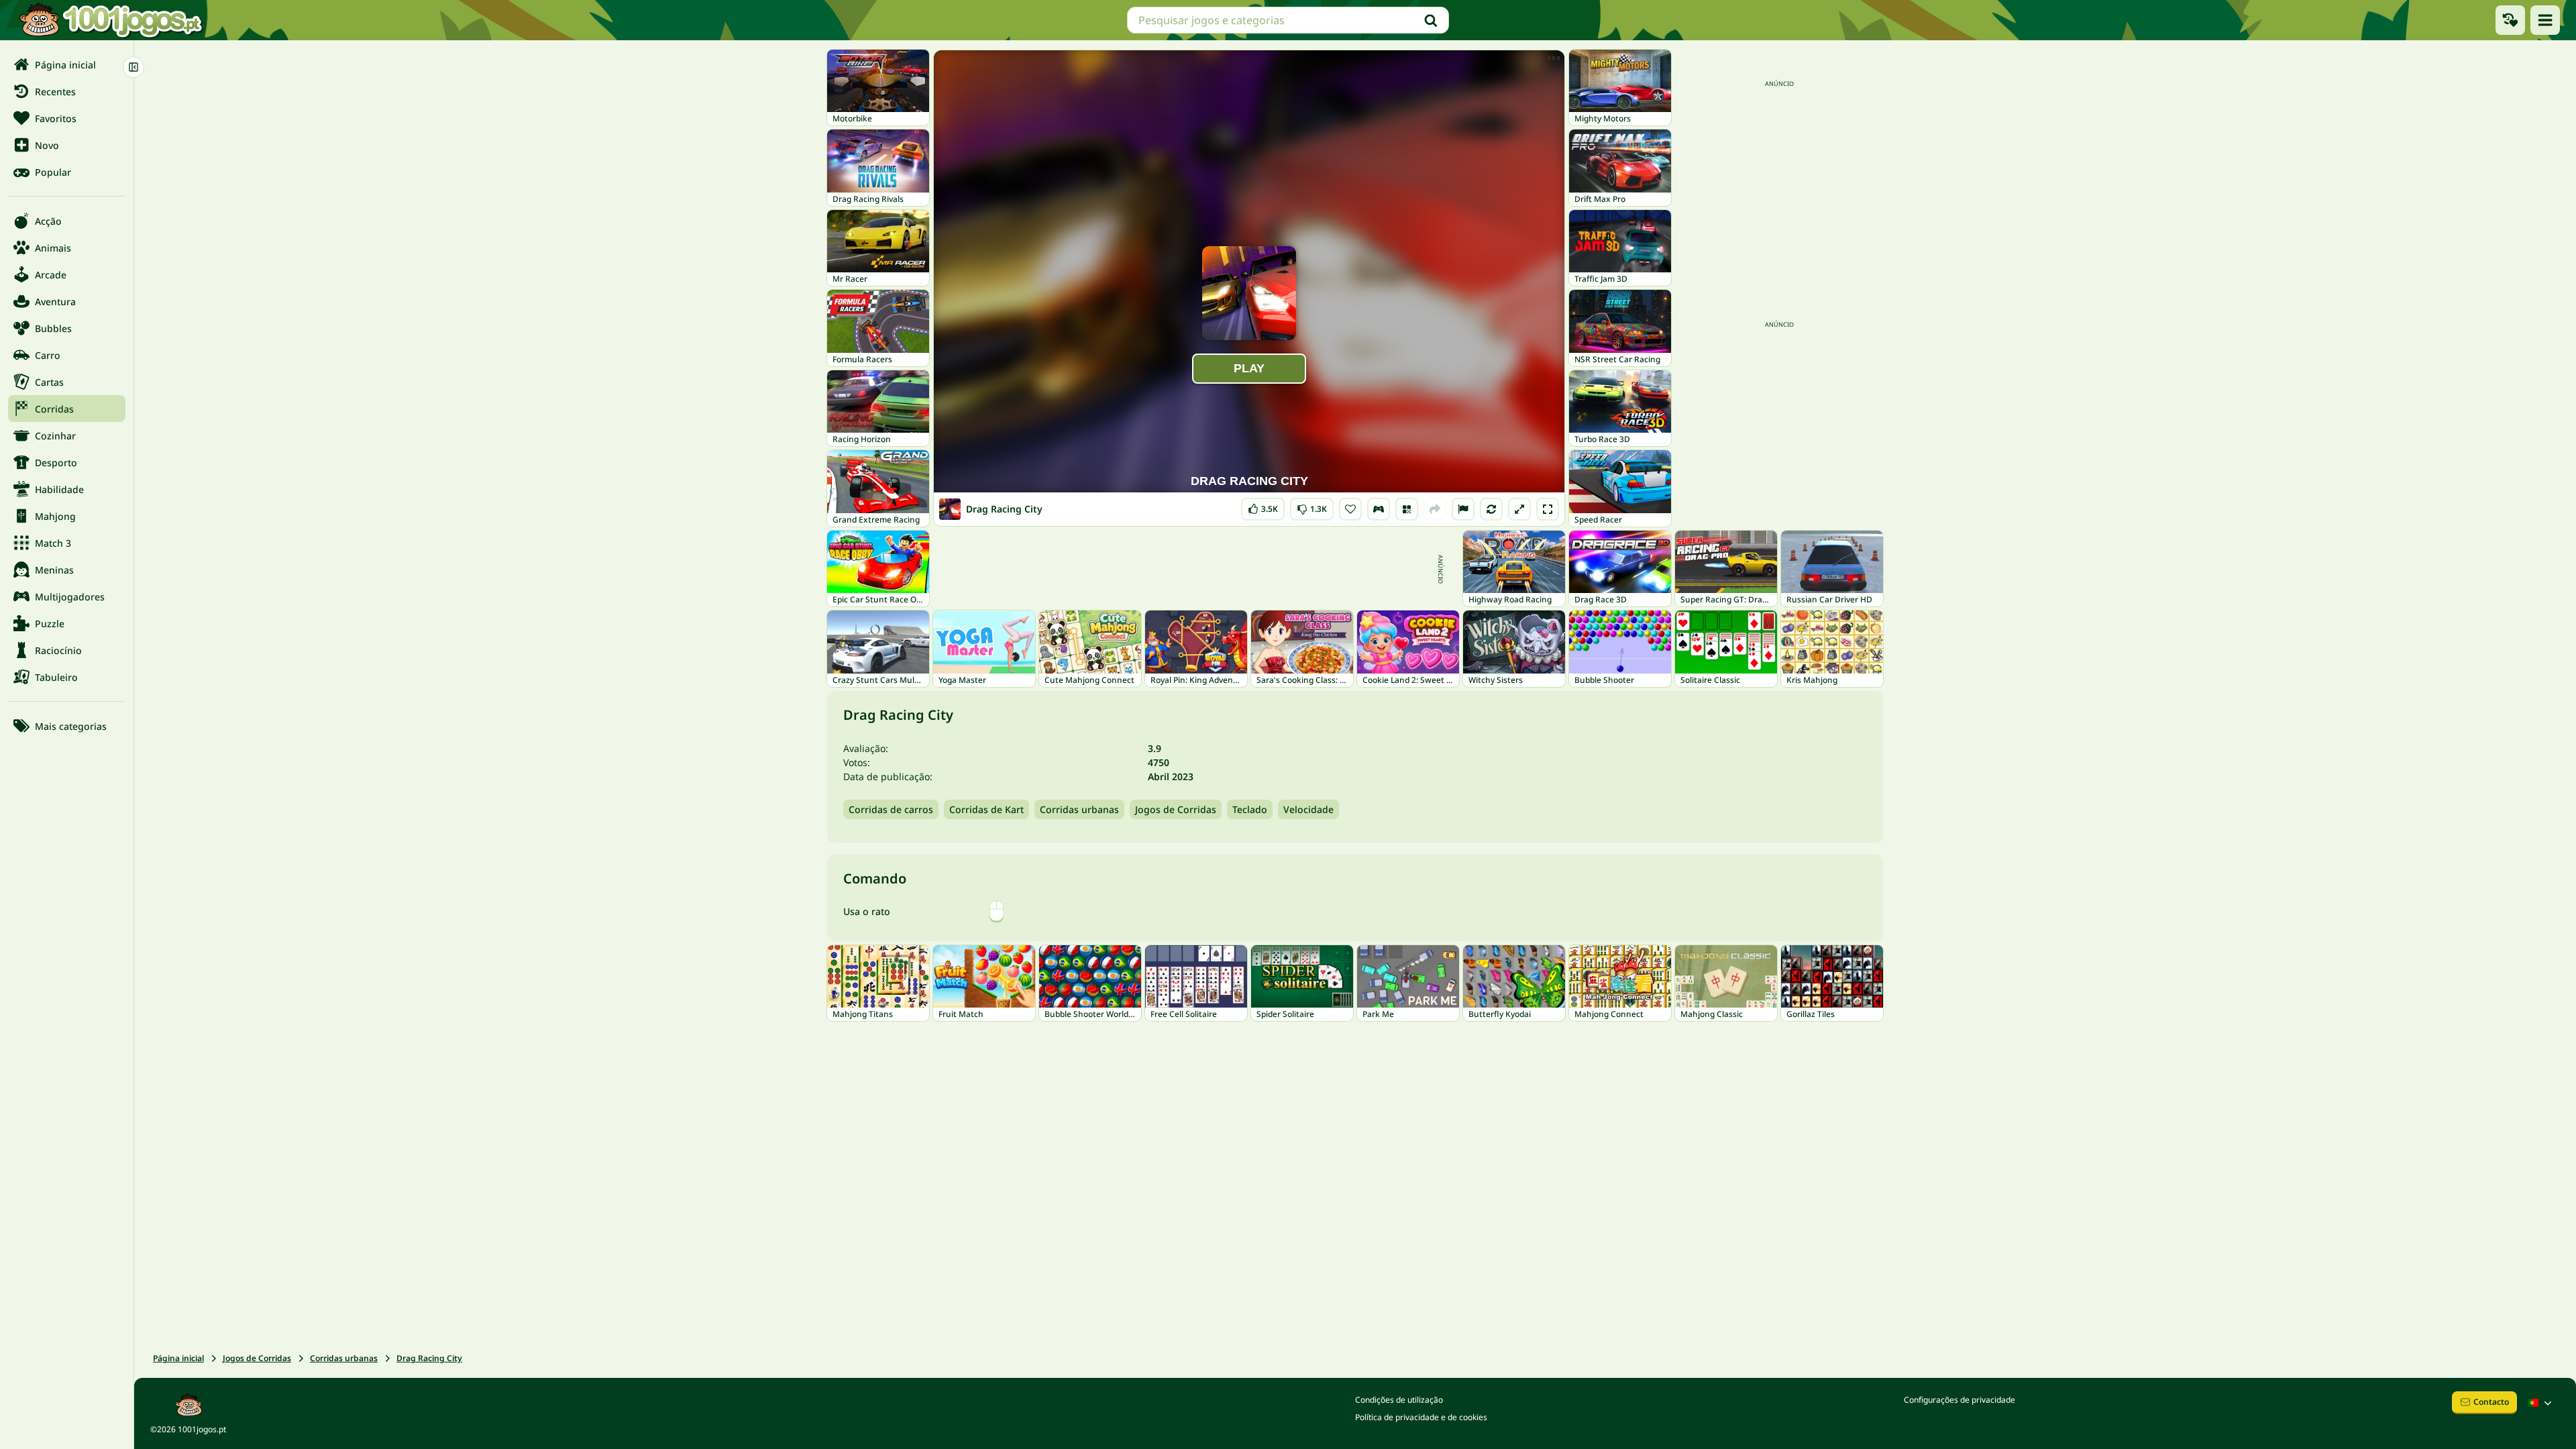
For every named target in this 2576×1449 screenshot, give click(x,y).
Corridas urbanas (1079, 809)
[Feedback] (1463, 509)
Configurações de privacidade (1960, 1400)
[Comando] (1379, 509)
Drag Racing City (429, 1358)
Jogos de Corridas (1176, 809)
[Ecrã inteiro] (1548, 509)
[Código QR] (1407, 509)
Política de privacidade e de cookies (1421, 1417)
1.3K (1312, 506)
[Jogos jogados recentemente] (2510, 20)
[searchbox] (1288, 20)
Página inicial (178, 1358)
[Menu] (2545, 20)
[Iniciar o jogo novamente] (1491, 509)
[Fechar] (133, 67)
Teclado (1250, 809)
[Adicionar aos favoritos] (1350, 509)
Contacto (2491, 1402)
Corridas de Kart (986, 809)
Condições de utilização (1399, 1400)
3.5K (1265, 506)
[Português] (2541, 1403)
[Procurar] (1431, 20)
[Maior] (1519, 509)
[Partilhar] (1435, 509)
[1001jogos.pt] (111, 20)
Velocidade (1308, 809)
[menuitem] (67, 64)
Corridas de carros (891, 809)
